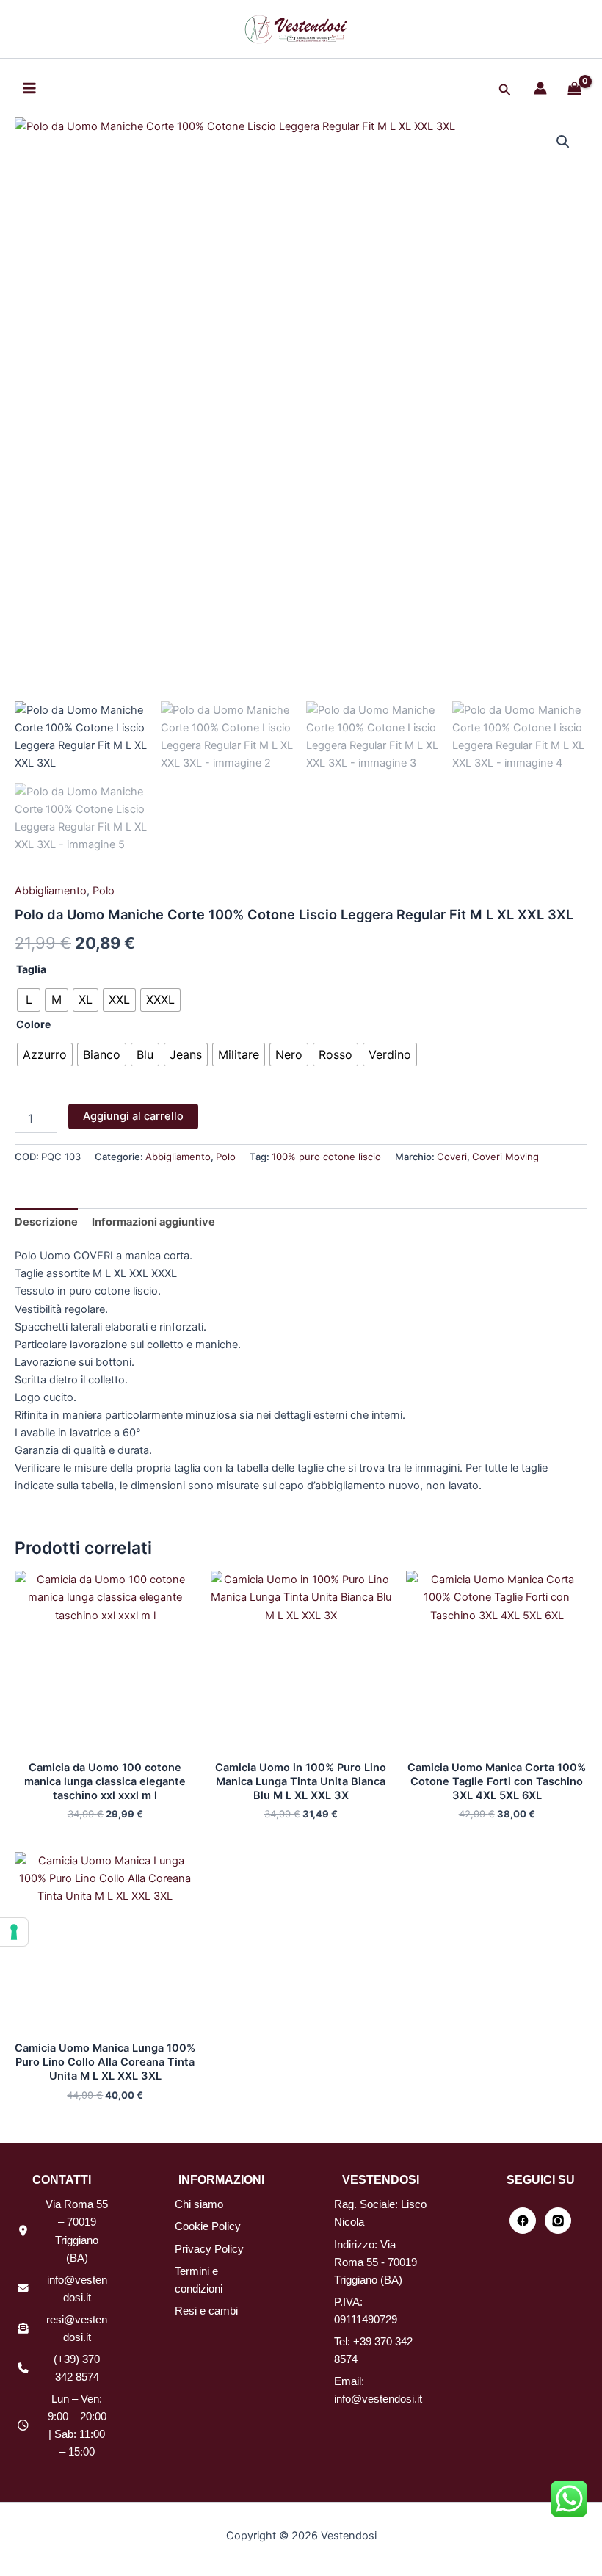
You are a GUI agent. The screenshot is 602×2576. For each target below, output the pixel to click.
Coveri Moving (505, 1157)
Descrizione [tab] (46, 1222)
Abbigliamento (51, 891)
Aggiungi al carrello (133, 1116)
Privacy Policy (209, 2249)
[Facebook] (523, 2221)
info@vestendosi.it (378, 2399)
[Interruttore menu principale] (29, 87)
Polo (104, 891)
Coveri (452, 1157)
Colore (33, 1024)
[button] (505, 90)
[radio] (29, 1000)
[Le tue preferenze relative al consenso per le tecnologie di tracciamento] (14, 1932)
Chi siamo (199, 2204)
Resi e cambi (206, 2311)
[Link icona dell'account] (540, 88)
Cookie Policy (208, 2226)
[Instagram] (558, 2221)
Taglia (31, 969)
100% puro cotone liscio (326, 1157)
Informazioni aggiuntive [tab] (153, 1222)
